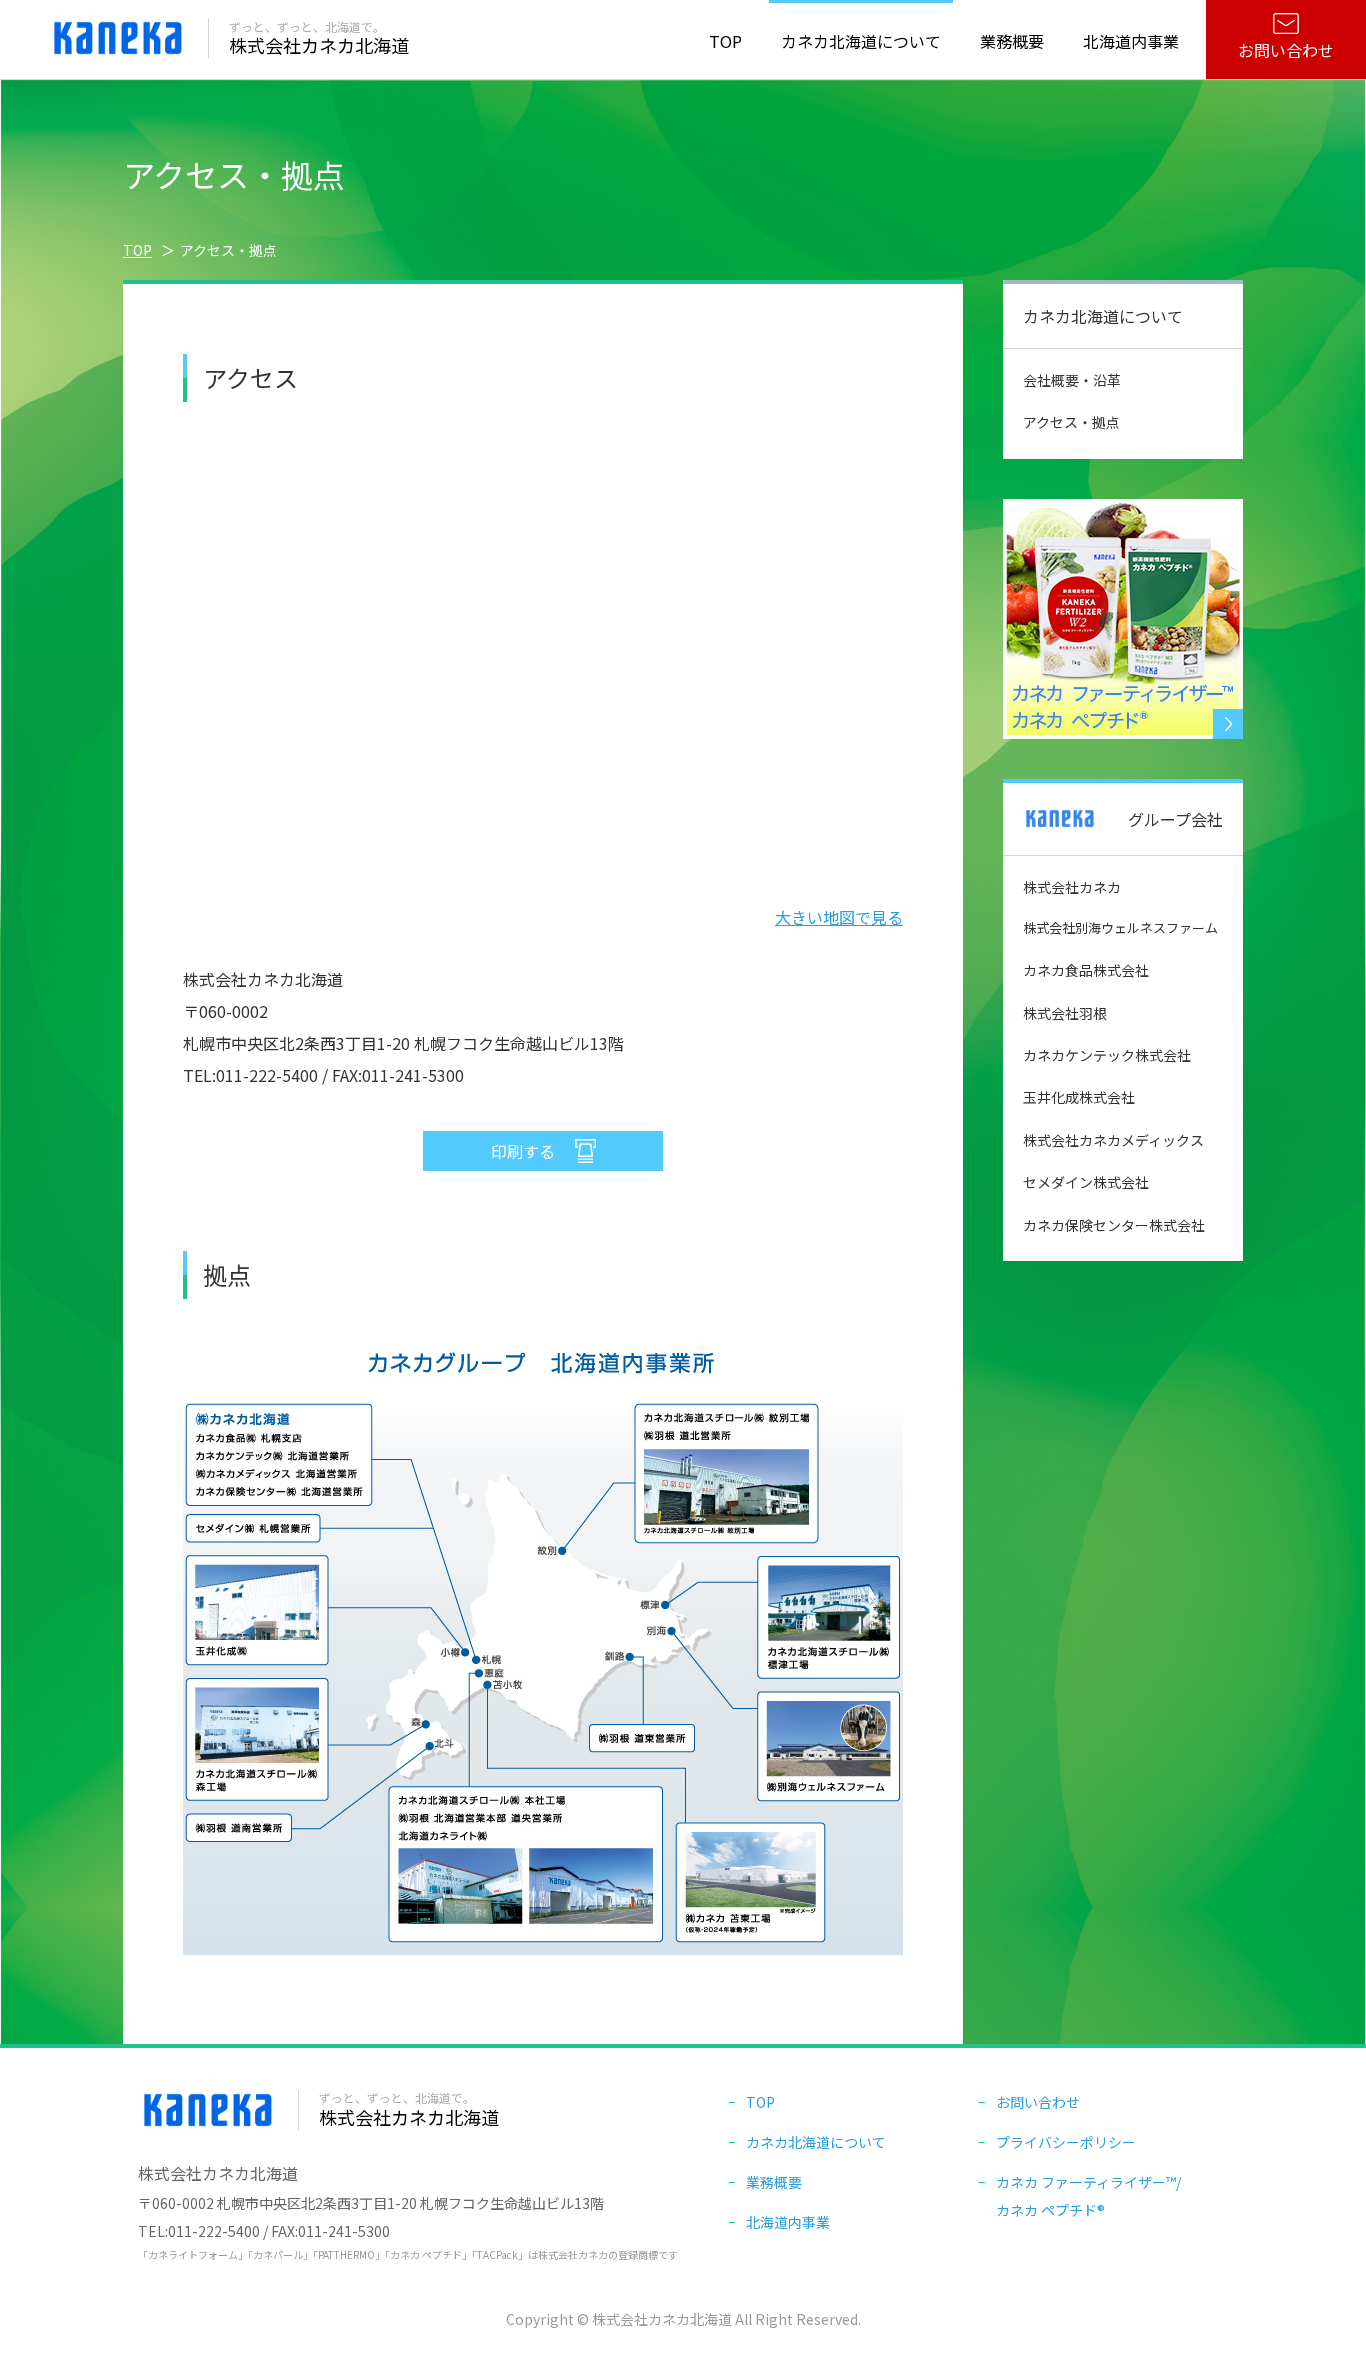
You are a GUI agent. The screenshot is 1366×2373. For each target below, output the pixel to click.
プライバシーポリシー (1066, 2142)
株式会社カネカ (1072, 887)
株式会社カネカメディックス (1113, 1140)
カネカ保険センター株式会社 (1114, 1225)
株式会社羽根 (1065, 1013)
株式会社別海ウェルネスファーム (1120, 927)
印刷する (523, 1151)
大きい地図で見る (839, 917)
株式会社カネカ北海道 (319, 38)
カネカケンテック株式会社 (1107, 1055)
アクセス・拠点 (1071, 422)
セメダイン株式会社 (1086, 1182)
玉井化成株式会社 (1079, 1097)
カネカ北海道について (816, 2142)
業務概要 (774, 2182)
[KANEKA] (118, 53)
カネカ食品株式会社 (1086, 970)
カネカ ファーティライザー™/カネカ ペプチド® (1088, 2190)
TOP (725, 41)
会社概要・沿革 (1072, 380)
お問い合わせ (1286, 50)
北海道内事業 (788, 2222)
